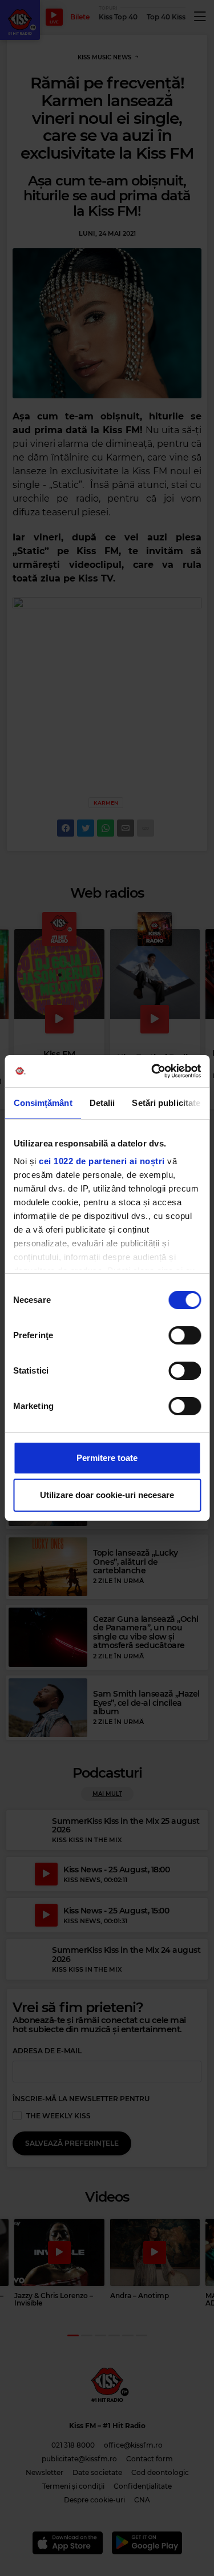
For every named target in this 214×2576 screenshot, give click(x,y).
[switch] (185, 1335)
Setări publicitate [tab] (166, 1103)
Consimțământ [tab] (43, 1103)
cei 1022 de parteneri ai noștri (102, 1161)
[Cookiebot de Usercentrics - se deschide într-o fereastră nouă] (152, 1071)
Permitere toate (107, 1458)
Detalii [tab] (102, 1103)
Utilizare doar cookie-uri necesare (107, 1495)
